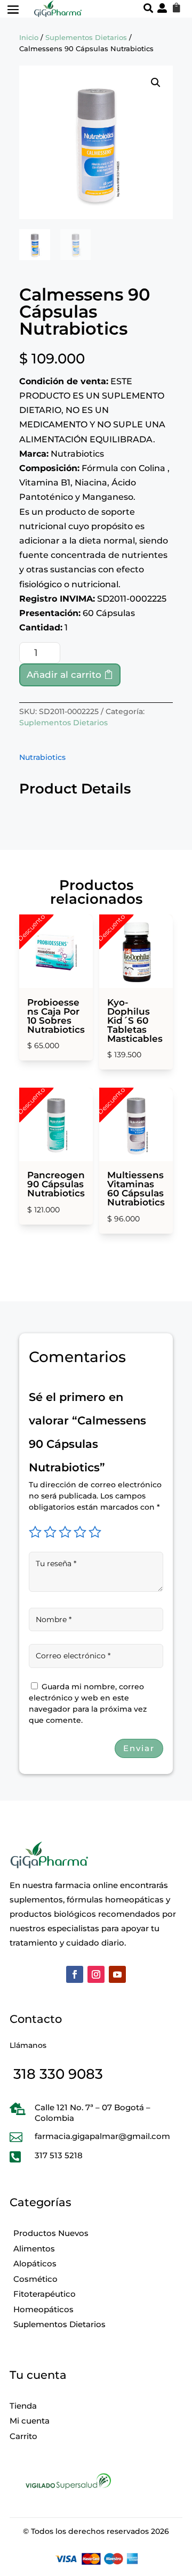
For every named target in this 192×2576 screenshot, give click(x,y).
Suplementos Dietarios (86, 38)
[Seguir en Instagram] (96, 1974)
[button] (156, 83)
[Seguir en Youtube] (117, 1974)
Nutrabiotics (42, 757)
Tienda (23, 2406)
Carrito (23, 2436)
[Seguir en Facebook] (75, 1974)
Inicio (29, 38)
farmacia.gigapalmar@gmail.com (102, 2136)
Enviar (139, 1748)
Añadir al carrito (64, 675)
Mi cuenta (30, 2421)
